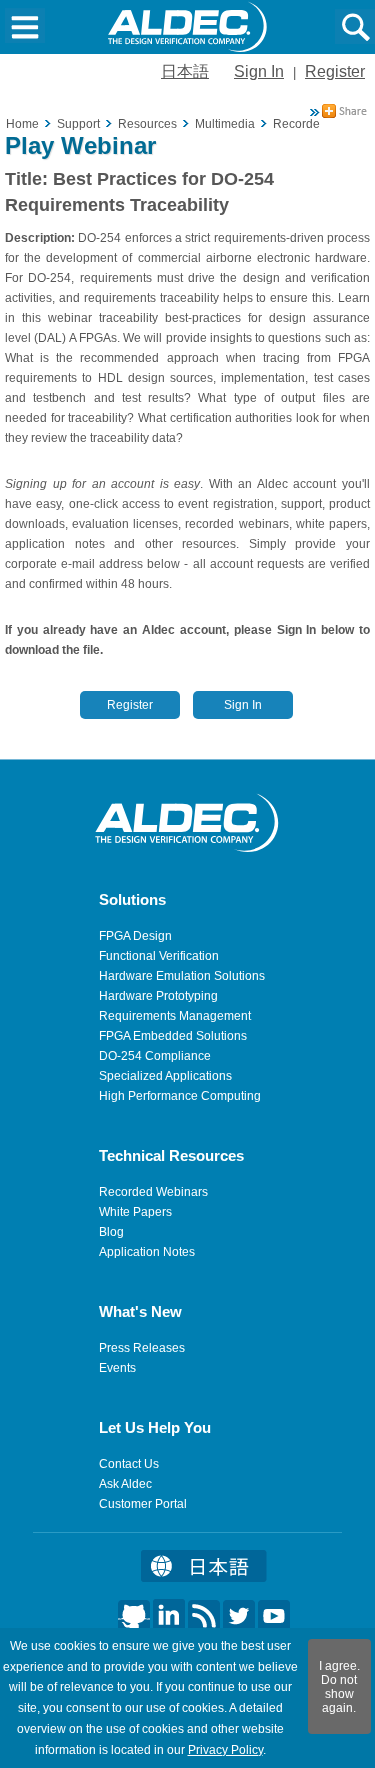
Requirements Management (175, 1016)
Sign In (259, 71)
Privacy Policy (225, 1750)
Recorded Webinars (153, 1192)
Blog (111, 1232)
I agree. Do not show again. (339, 1687)
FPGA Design (135, 936)
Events (117, 1368)
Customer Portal (143, 1504)
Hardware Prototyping (158, 996)
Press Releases (142, 1348)
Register (335, 71)
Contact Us (129, 1464)
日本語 (185, 71)
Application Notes (147, 1252)
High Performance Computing (180, 1096)
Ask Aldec (125, 1484)
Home (22, 124)
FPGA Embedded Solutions (173, 1036)
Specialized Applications (165, 1076)
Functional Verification (159, 956)
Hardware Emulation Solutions (182, 976)
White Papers (135, 1212)
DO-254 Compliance (155, 1056)
